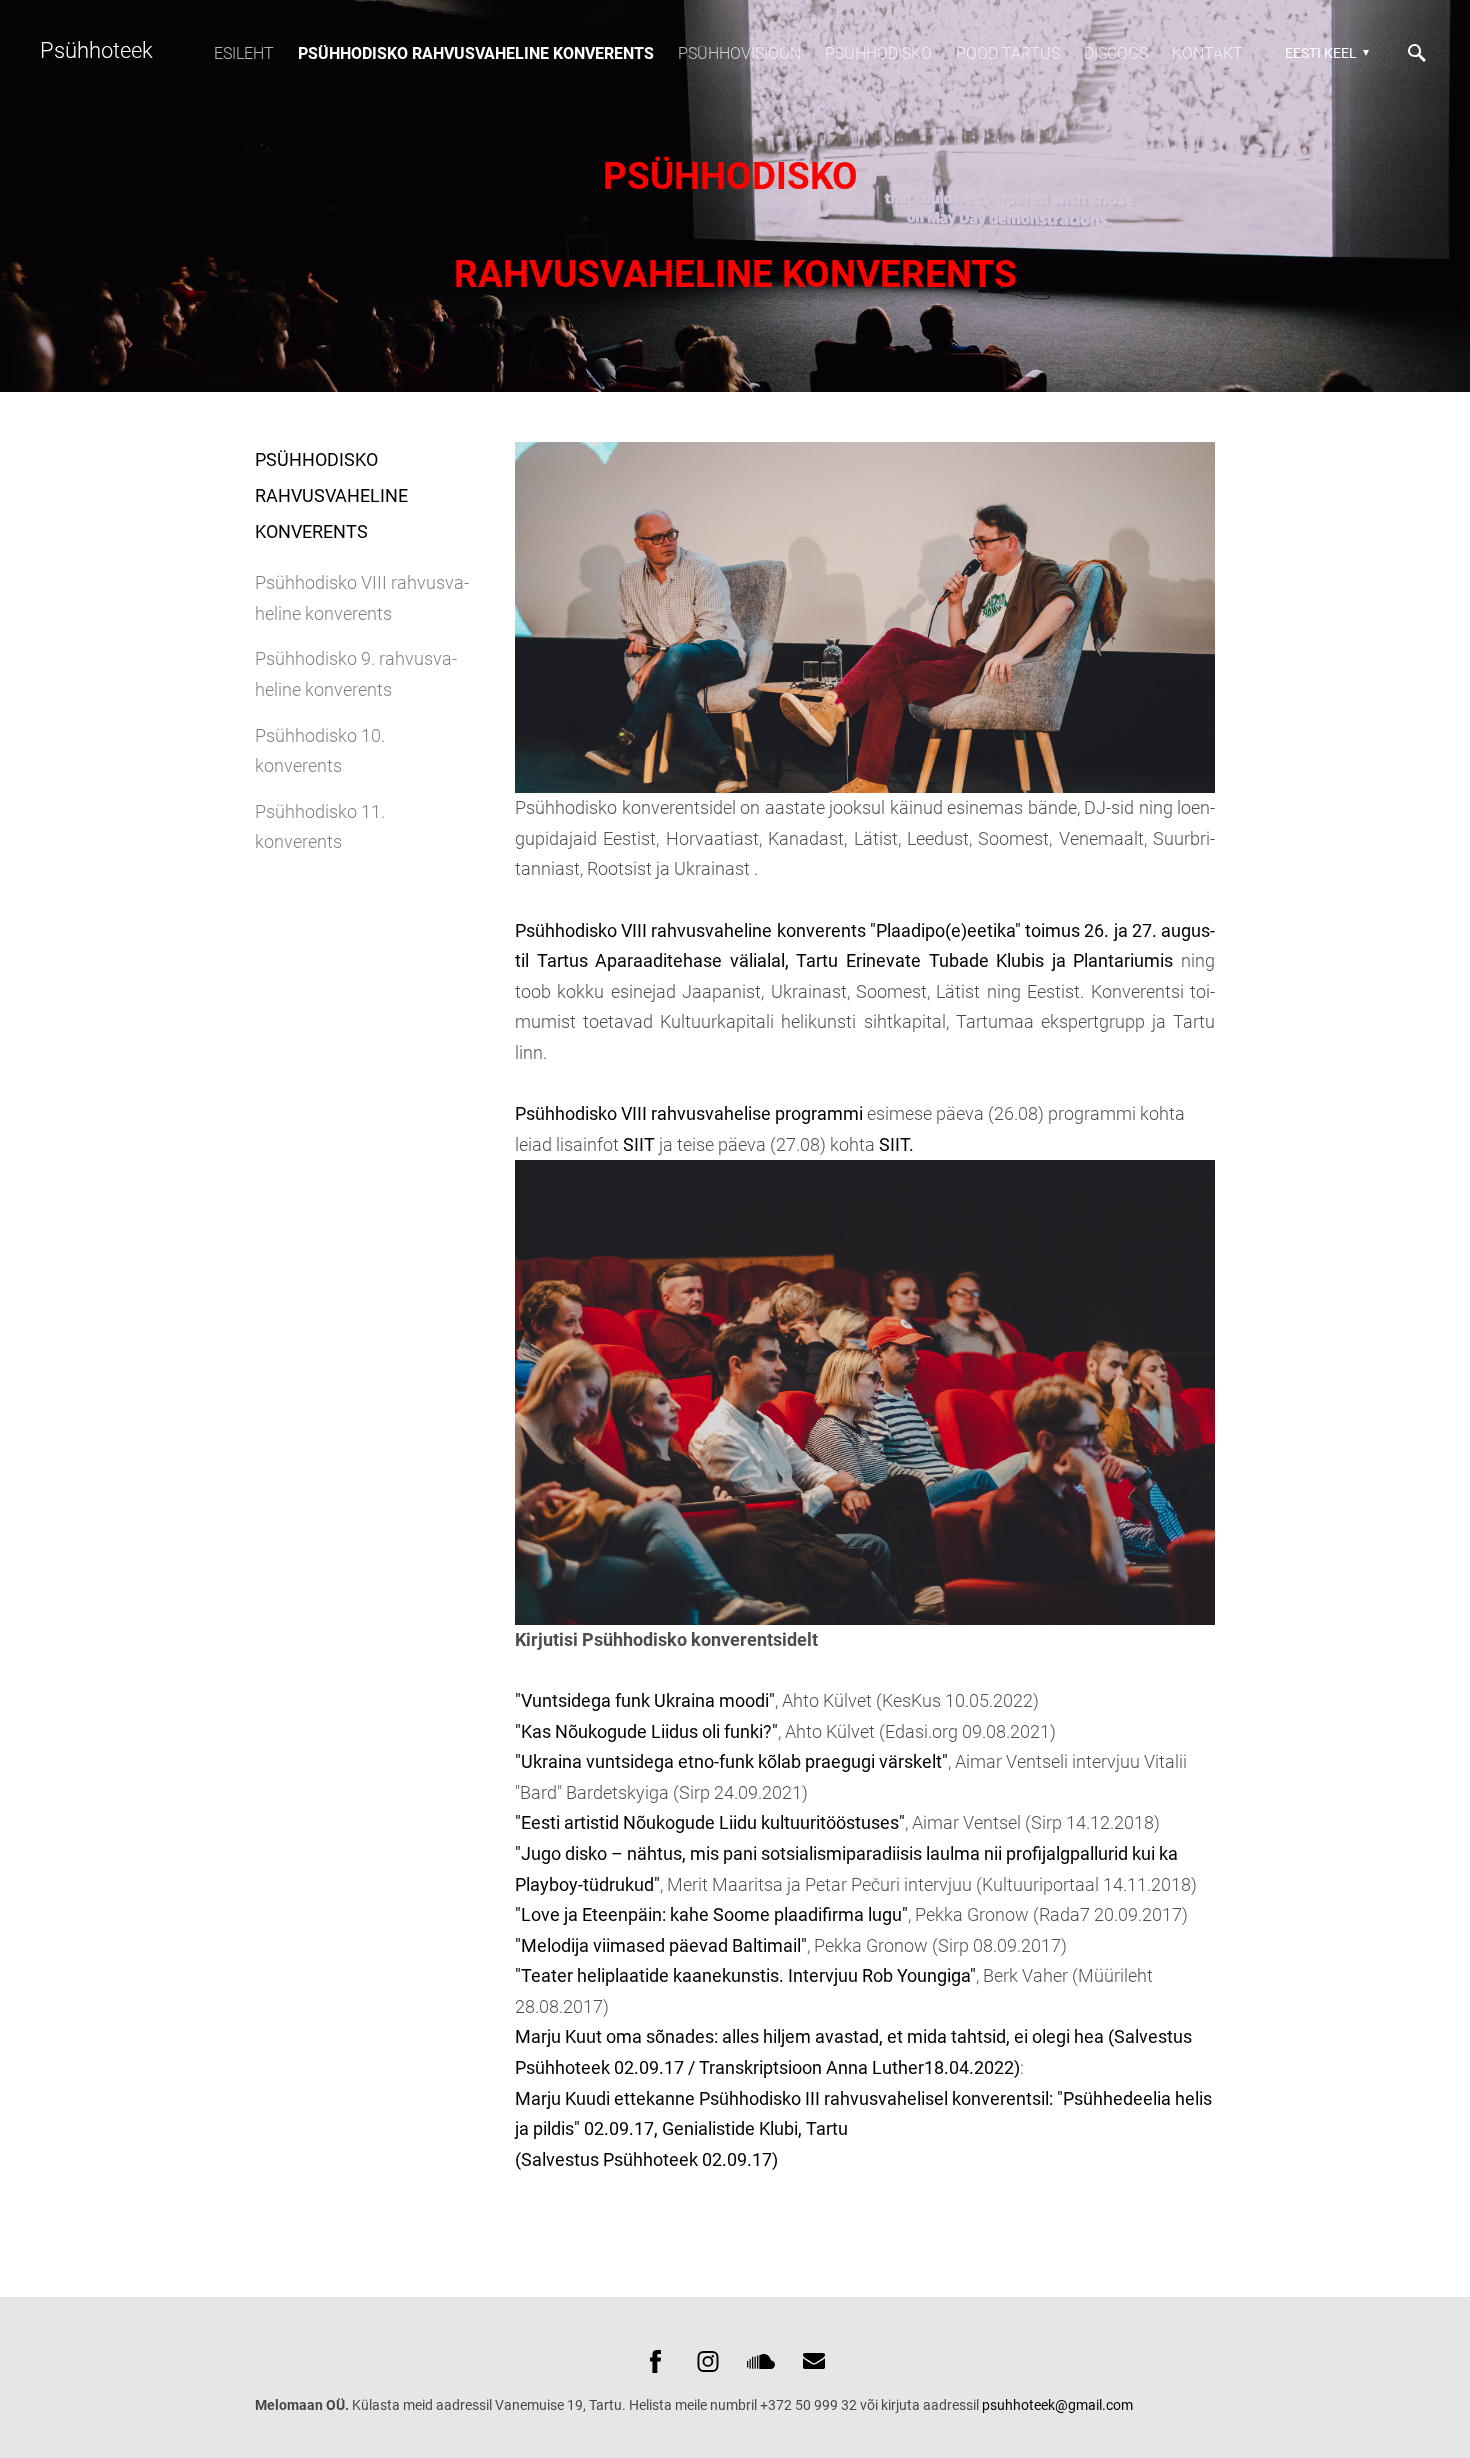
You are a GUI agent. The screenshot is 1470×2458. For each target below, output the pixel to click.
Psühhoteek (96, 50)
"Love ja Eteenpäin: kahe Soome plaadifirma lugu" (711, 1914)
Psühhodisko (878, 53)
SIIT (641, 1144)
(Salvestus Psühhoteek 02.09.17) (646, 2159)
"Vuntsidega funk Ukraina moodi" (645, 1700)
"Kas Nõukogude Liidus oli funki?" (646, 1731)
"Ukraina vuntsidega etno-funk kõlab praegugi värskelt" (731, 1761)
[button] (1324, 53)
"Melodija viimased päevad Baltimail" (661, 1945)
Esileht (244, 53)
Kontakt (1207, 53)
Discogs (1116, 53)
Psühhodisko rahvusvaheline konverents (476, 53)
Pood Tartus (1008, 53)
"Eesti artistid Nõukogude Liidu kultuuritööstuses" (710, 1822)
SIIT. (896, 1144)
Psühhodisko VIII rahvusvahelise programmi (689, 1113)
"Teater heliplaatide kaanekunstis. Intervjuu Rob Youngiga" (745, 1975)
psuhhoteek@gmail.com (1057, 2405)
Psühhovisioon (739, 53)
